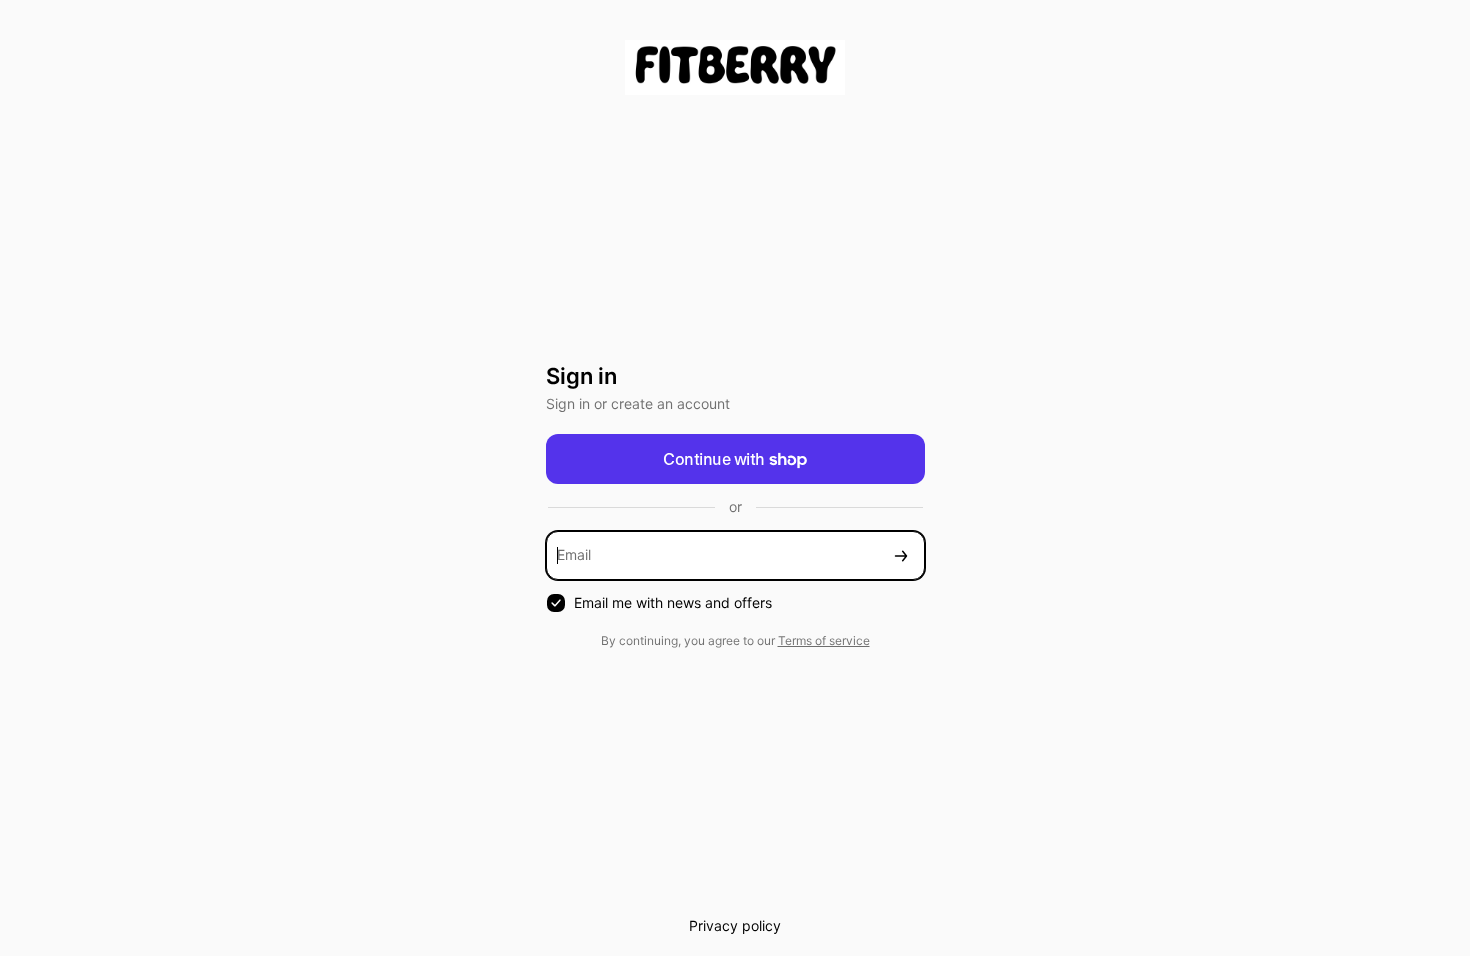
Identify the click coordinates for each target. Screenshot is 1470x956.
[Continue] (901, 555)
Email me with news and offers (673, 602)
